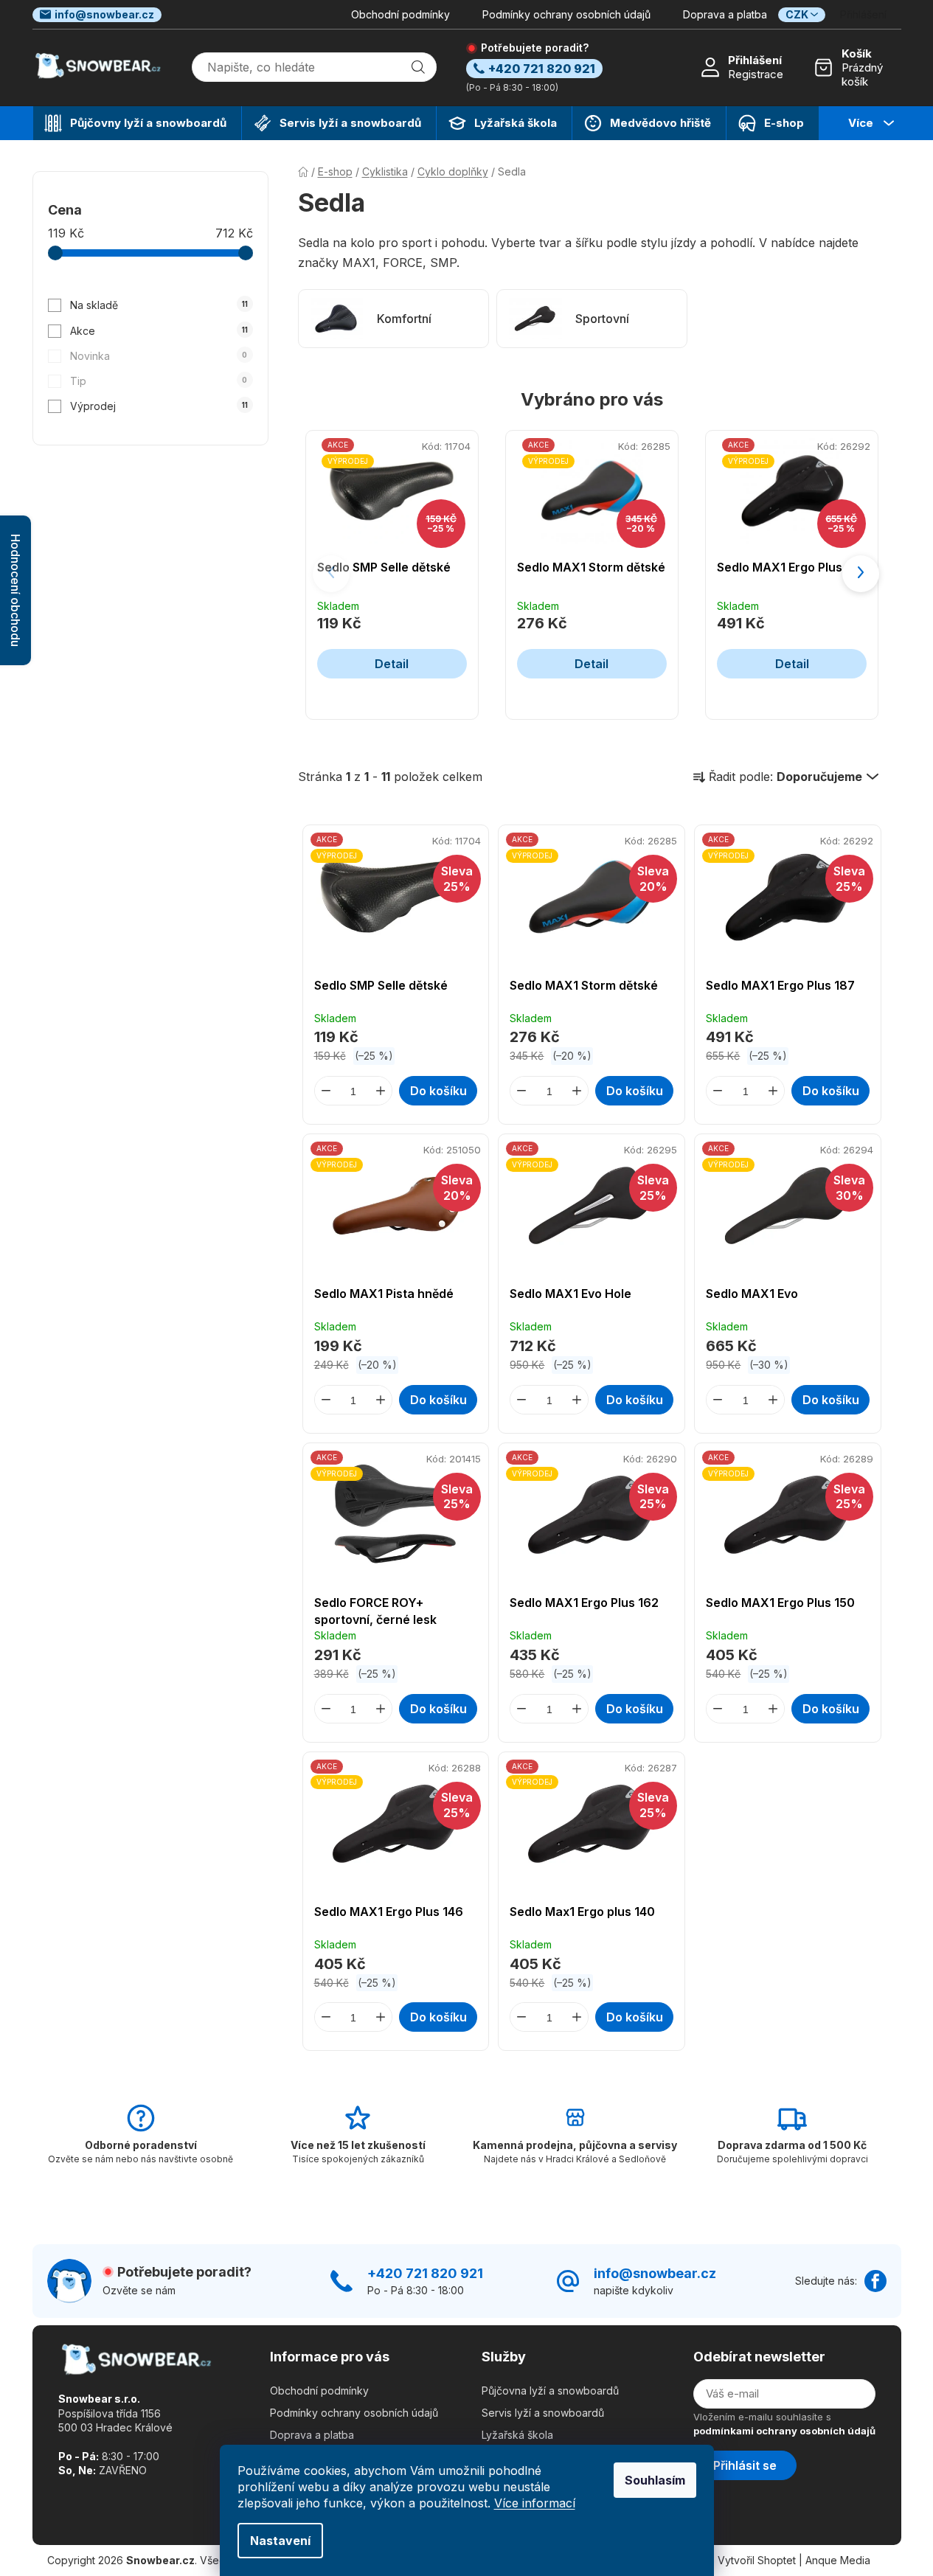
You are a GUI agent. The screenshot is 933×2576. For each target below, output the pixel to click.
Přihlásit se (745, 2465)
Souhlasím (655, 2480)
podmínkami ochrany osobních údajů (784, 2431)
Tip (159, 381)
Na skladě (159, 305)
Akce (159, 331)
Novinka (159, 356)
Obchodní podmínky (400, 14)
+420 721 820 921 (425, 2273)
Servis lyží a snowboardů (543, 2413)
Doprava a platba (725, 14)
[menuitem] (137, 123)
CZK (797, 14)
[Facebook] (875, 2281)
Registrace (756, 74)
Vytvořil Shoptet (757, 2560)
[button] (861, 574)
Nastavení (280, 2541)
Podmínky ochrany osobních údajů (566, 14)
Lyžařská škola (517, 2435)
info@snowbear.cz (104, 14)
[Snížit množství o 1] (326, 1091)
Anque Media (838, 2560)
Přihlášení (755, 60)
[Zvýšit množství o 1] (381, 1091)
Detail (392, 664)
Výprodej (159, 406)
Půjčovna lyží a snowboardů (550, 2391)
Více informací (535, 2503)
